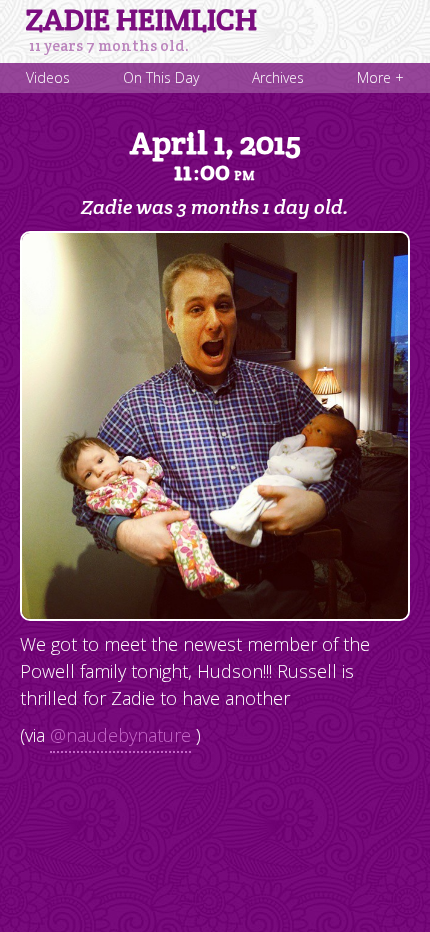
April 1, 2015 (215, 155)
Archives (278, 77)
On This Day (161, 77)
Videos (48, 77)
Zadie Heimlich (141, 20)
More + (380, 77)
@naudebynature (120, 735)
